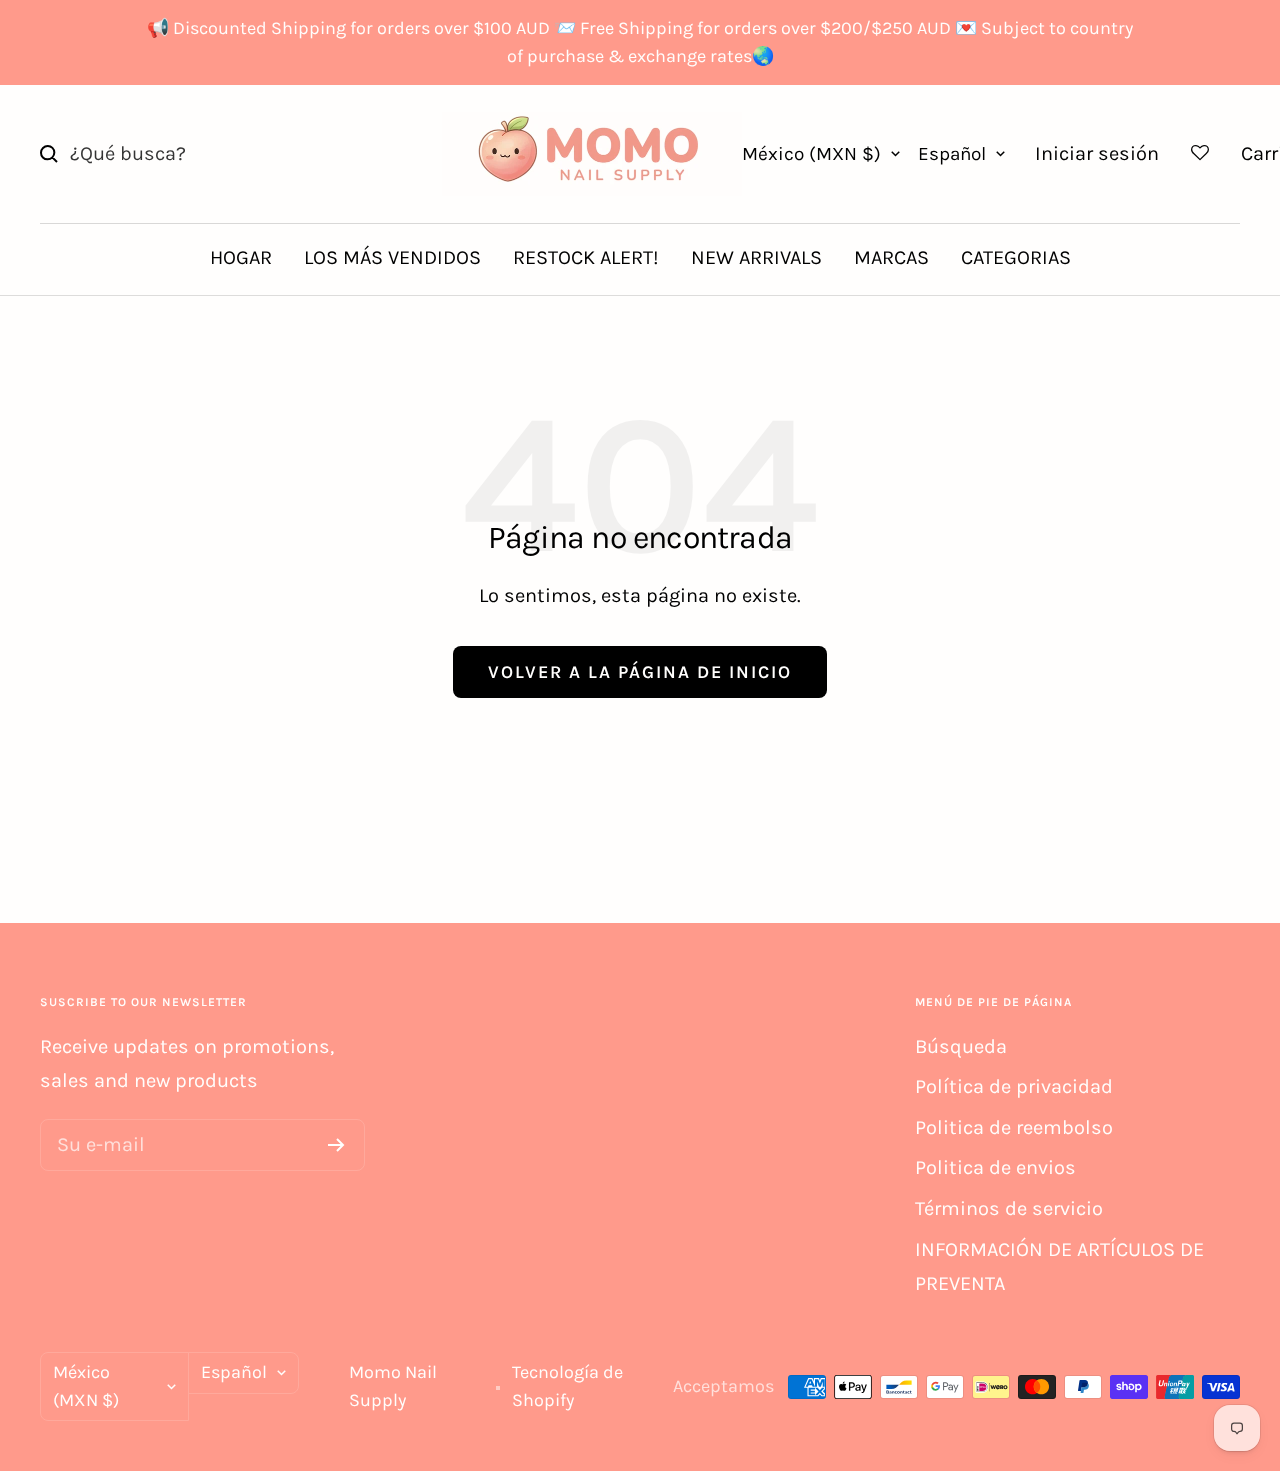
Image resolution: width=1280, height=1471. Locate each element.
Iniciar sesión (1097, 153)
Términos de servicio (1009, 1208)
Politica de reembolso (1014, 1127)
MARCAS (891, 257)
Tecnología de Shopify (567, 1386)
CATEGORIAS (1016, 257)
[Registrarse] (336, 1145)
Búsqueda (961, 1046)
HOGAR (241, 257)
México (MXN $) (811, 154)
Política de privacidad (1014, 1086)
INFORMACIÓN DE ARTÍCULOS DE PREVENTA (1059, 1267)
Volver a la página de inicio (640, 672)
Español (952, 154)
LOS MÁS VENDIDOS (392, 257)
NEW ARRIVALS (756, 257)
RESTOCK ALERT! (586, 257)
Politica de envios (995, 1167)
